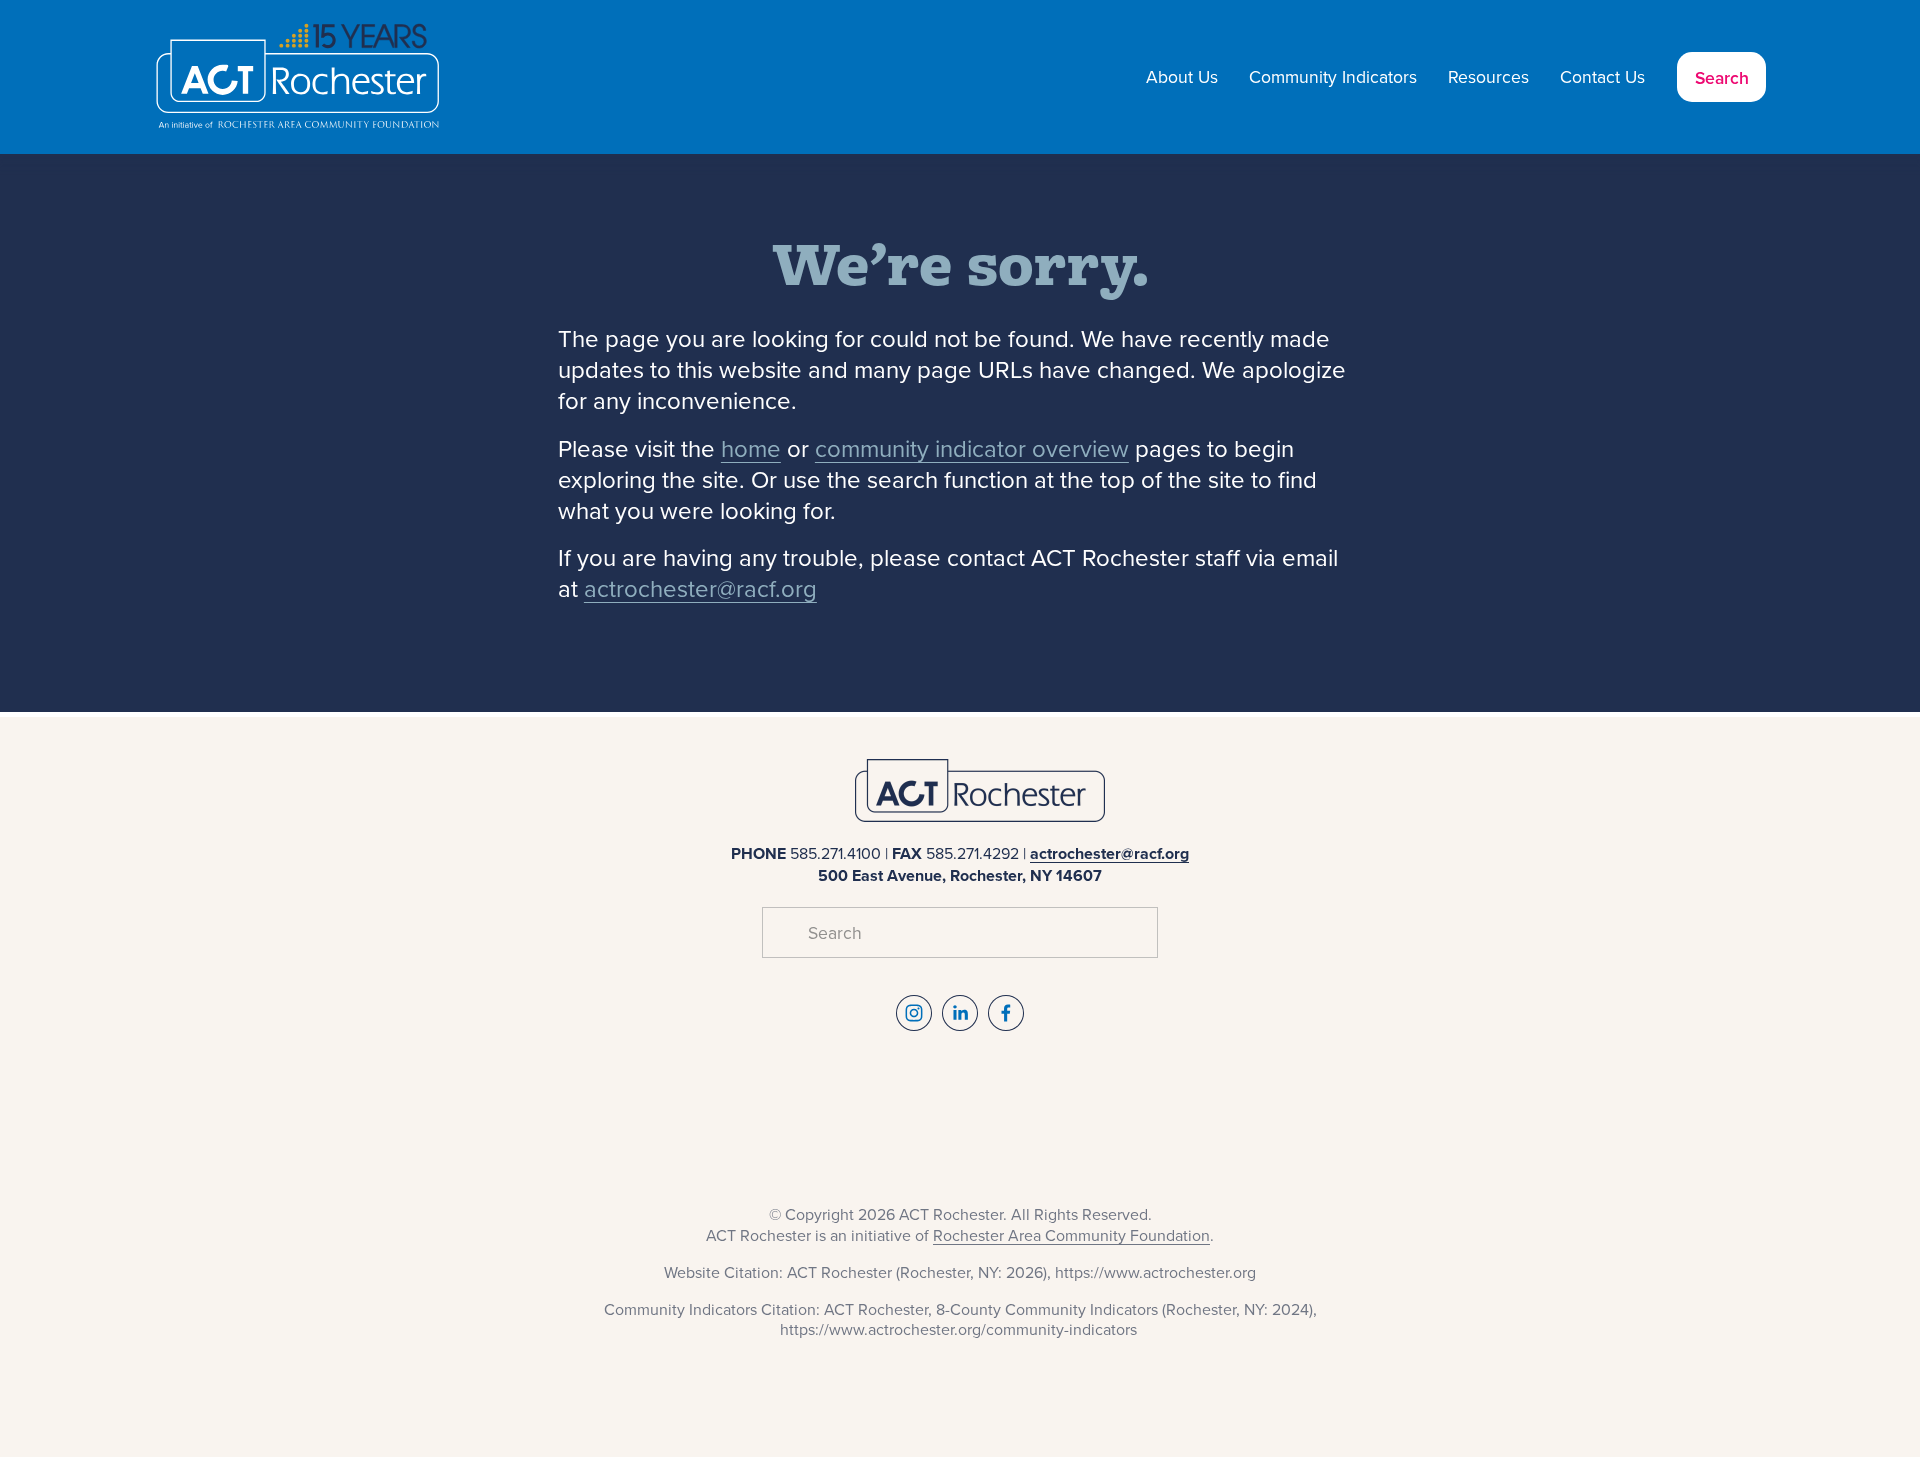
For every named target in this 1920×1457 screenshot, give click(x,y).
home (751, 448)
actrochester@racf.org (700, 588)
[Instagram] (914, 1013)
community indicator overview (972, 448)
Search (1722, 77)
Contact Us (1602, 76)
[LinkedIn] (960, 1013)
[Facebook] (1006, 1013)
